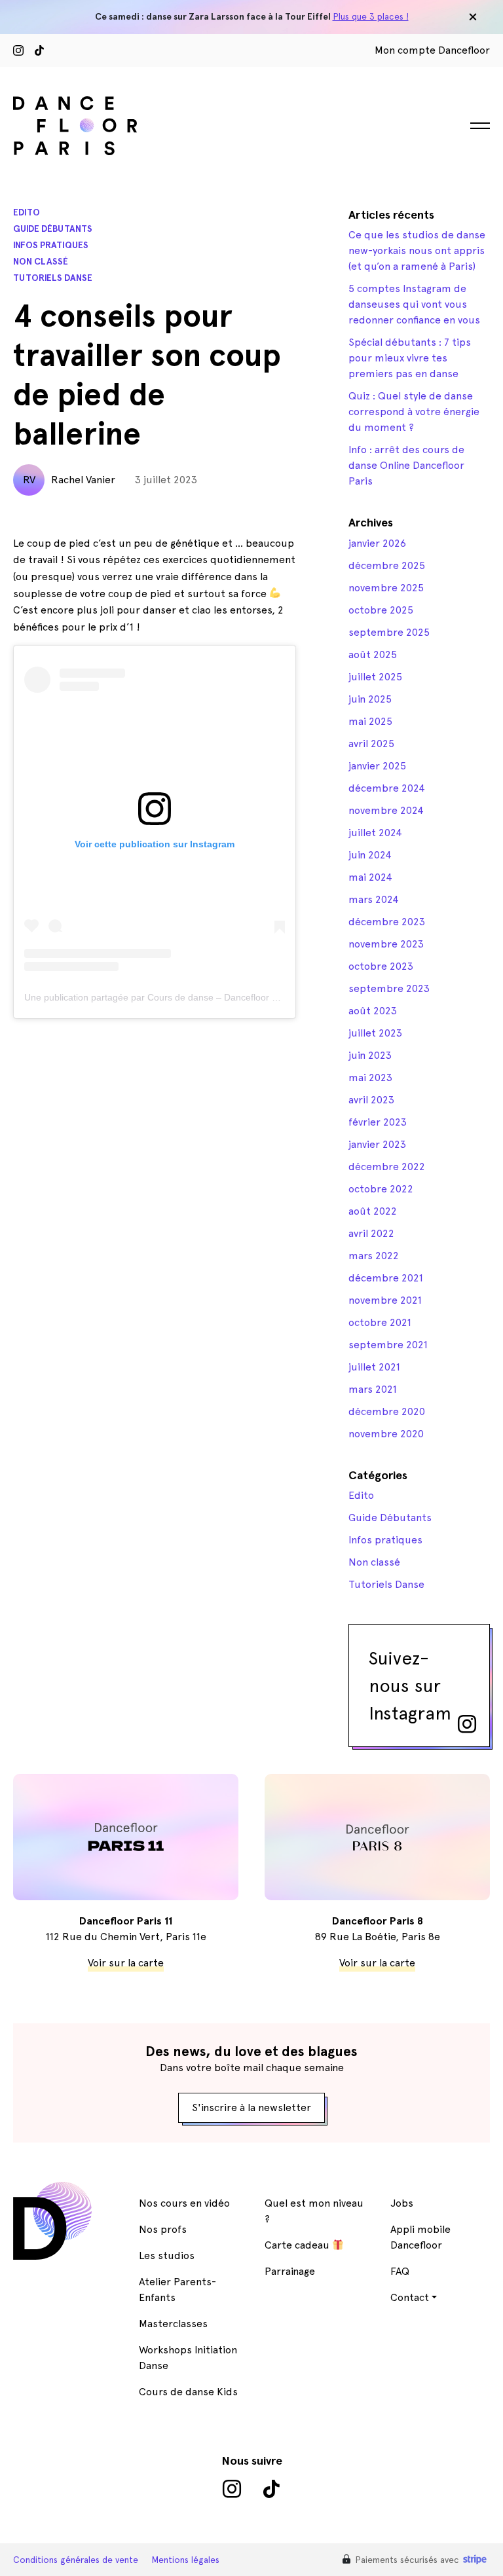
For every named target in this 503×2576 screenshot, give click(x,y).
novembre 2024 (386, 810)
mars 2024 (374, 899)
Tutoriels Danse (53, 278)
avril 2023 (371, 1100)
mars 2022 (374, 1256)
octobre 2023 (381, 966)
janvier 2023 (377, 1144)
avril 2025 (371, 744)
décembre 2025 (387, 565)
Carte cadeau (298, 2245)
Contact (410, 2297)
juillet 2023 (375, 1033)
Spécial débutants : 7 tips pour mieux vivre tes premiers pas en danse (410, 358)
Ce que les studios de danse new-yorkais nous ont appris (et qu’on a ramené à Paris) (417, 250)
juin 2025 (370, 699)
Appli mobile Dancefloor (420, 2237)
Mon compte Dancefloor (432, 50)
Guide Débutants (53, 229)
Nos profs (163, 2229)
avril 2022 (371, 1233)
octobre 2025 (381, 610)
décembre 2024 (387, 788)
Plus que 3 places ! (371, 16)
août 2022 (373, 1211)
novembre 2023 (386, 944)
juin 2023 (370, 1055)
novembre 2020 (386, 1434)
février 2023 (378, 1122)
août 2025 (373, 654)
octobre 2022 (381, 1189)
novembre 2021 (385, 1300)
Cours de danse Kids (188, 2392)
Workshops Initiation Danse (188, 2358)
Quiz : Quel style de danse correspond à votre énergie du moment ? (414, 412)
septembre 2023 (389, 988)
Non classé (41, 262)
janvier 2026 (377, 543)
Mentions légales (185, 2560)
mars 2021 (373, 1389)
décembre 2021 (386, 1278)
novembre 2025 (386, 588)
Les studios (167, 2255)
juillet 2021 (374, 1367)
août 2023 (373, 1011)
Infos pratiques (51, 245)
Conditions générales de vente (76, 2560)
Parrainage (290, 2271)
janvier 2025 (377, 766)
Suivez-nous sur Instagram (410, 1685)
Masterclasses (173, 2324)
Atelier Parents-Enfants (177, 2290)
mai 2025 (370, 721)
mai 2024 (370, 877)
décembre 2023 (387, 922)
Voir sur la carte (126, 1963)
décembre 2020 (387, 1411)
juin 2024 (370, 855)
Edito (27, 212)
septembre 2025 (389, 632)
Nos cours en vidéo (184, 2203)
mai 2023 (370, 1077)
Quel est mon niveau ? (314, 2211)
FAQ (400, 2271)
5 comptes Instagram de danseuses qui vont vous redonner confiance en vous (414, 304)
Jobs (402, 2203)
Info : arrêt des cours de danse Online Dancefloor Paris (406, 465)
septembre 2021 (388, 1345)
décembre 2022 (387, 1167)
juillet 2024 (375, 833)
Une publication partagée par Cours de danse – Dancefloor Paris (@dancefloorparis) (200, 997)
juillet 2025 (375, 677)
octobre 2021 (380, 1322)
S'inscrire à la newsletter (251, 2107)
